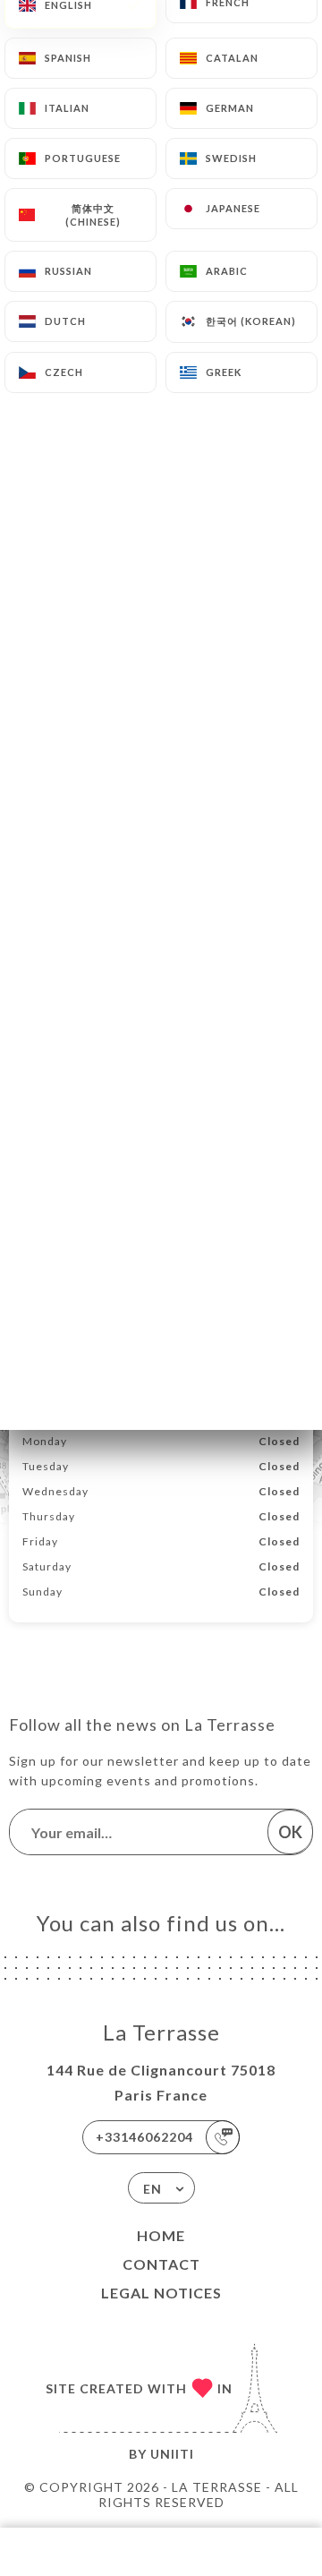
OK (290, 1832)
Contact (161, 2264)
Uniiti (172, 2454)
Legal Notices (161, 2293)
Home (161, 2235)
